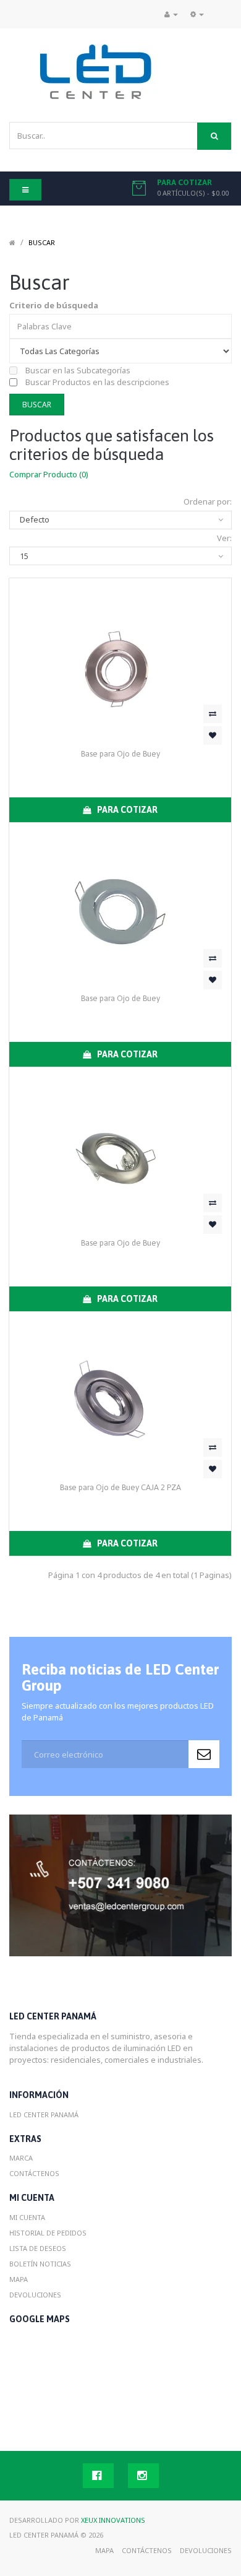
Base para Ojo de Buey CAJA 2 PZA (120, 1487)
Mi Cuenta (27, 2217)
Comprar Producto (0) (49, 474)
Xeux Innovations (113, 2520)
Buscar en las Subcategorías (77, 370)
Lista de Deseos (38, 2248)
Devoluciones (35, 2295)
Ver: (224, 538)
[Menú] (197, 14)
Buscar (42, 242)
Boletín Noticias (40, 2264)
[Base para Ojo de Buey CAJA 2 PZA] (120, 1395)
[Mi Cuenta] (171, 14)
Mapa (19, 2279)
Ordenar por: (208, 501)
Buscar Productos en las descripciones (96, 382)
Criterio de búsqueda (54, 305)
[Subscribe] (204, 1754)
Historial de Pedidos (48, 2233)
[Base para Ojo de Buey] (120, 662)
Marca (21, 2158)
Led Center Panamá (44, 2114)
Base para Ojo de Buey (120, 754)
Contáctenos (34, 2173)
